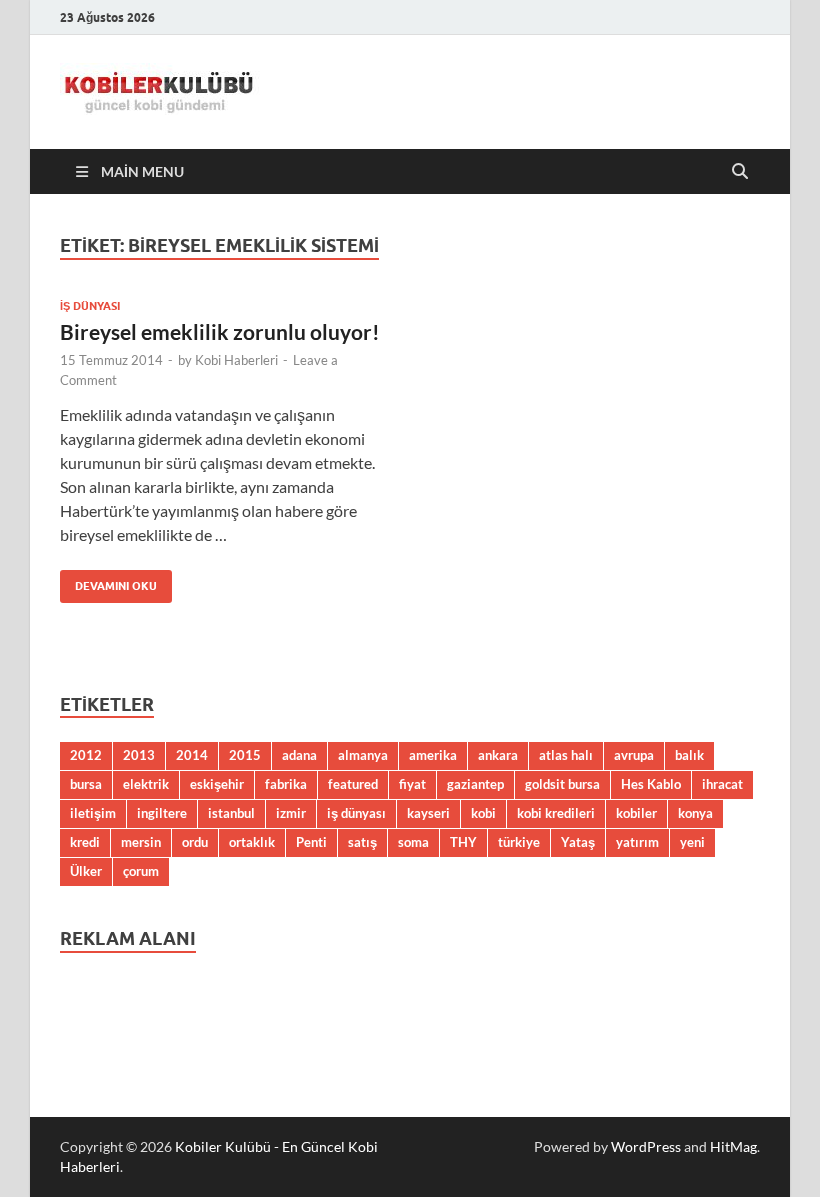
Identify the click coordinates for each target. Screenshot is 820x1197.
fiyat (412, 784)
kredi (85, 842)
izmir (291, 813)
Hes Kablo (651, 784)
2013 (139, 755)
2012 (86, 755)
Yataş (578, 842)
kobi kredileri (556, 813)
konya (695, 813)
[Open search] (740, 172)
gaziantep (475, 784)
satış (362, 842)
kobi (483, 813)
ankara (498, 755)
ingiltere (162, 813)
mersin (141, 842)
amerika (433, 755)
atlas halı (566, 755)
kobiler (636, 813)
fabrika (286, 784)
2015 (245, 755)
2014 (192, 755)
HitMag (733, 1146)
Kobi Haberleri (236, 360)
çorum (141, 871)
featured (353, 784)
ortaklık (252, 842)
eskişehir (217, 784)
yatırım (637, 842)
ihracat (722, 784)
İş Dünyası (90, 306)
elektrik (146, 784)
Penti (311, 842)
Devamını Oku (108, 581)
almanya (363, 755)
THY (463, 842)
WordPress (646, 1146)
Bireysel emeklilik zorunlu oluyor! (220, 331)
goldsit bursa (562, 784)
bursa (86, 784)
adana (299, 755)
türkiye (519, 842)
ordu (195, 842)
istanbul (231, 813)
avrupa (634, 755)
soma (413, 842)
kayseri (428, 813)
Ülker (86, 871)
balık (689, 755)
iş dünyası (356, 813)
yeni (692, 842)
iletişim (93, 813)
